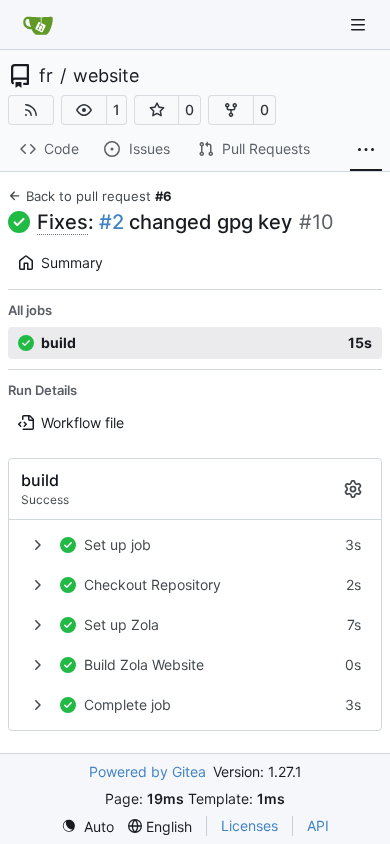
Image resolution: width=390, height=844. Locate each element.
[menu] (87, 826)
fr (46, 76)
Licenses (249, 825)
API (318, 825)
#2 (111, 222)
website (106, 76)
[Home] (38, 25)
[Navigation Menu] (360, 24)
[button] (84, 110)
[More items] (366, 150)
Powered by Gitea (147, 771)
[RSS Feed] (31, 110)
